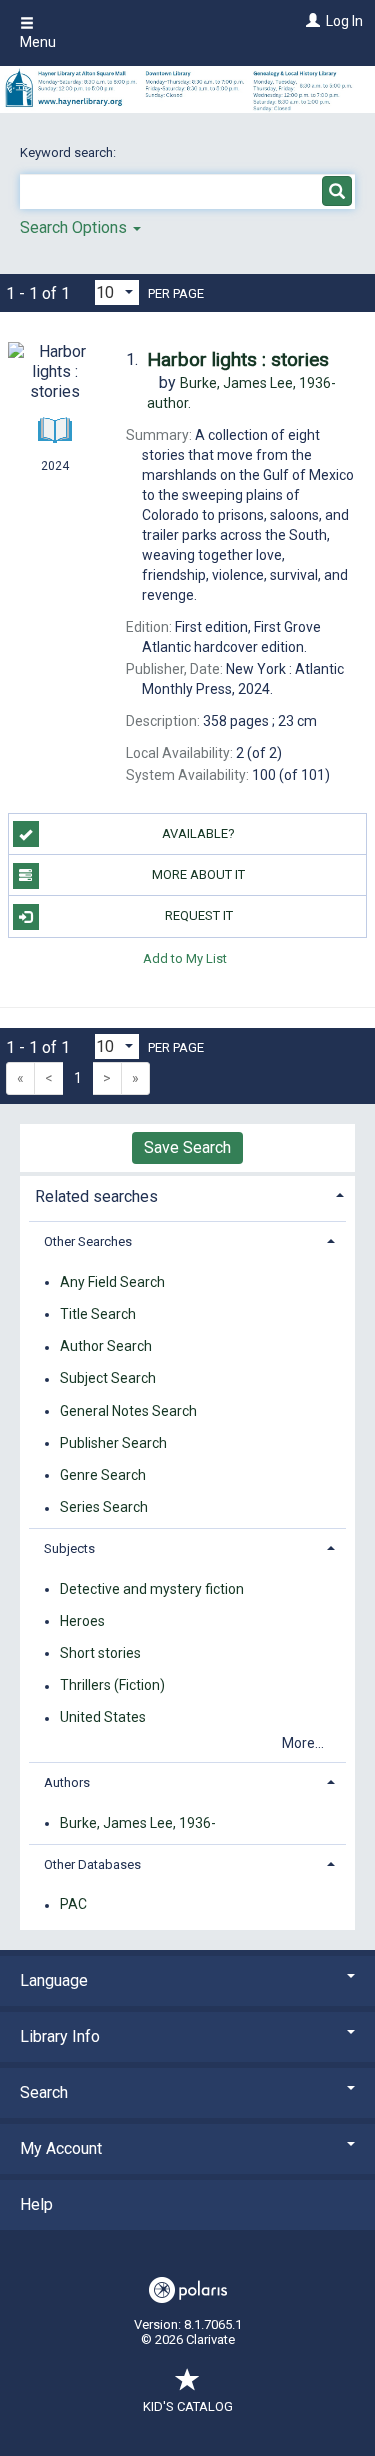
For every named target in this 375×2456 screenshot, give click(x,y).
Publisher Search (113, 1443)
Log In (344, 21)
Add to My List (185, 958)
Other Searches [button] (88, 1241)
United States (103, 1718)
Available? (198, 833)
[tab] (187, 1194)
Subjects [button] (69, 1548)
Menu (38, 42)
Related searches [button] (96, 1196)
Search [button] (44, 2092)
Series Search (104, 1508)
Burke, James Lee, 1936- (138, 1823)
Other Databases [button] (92, 1864)
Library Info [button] (60, 2036)
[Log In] (310, 21)
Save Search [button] (187, 1147)
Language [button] (54, 1980)
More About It (198, 874)
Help (36, 2204)
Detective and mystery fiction (152, 1589)
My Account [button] (61, 2148)
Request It (199, 915)
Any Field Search (112, 1282)
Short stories (100, 1653)
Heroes (82, 1621)
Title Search (98, 1314)
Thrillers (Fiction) (112, 1686)
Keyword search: (69, 152)
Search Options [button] (75, 227)
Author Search (106, 1347)
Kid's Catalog (188, 2406)
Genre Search (103, 1475)
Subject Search (108, 1379)
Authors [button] (67, 1782)
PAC (73, 1905)
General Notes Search (128, 1411)
